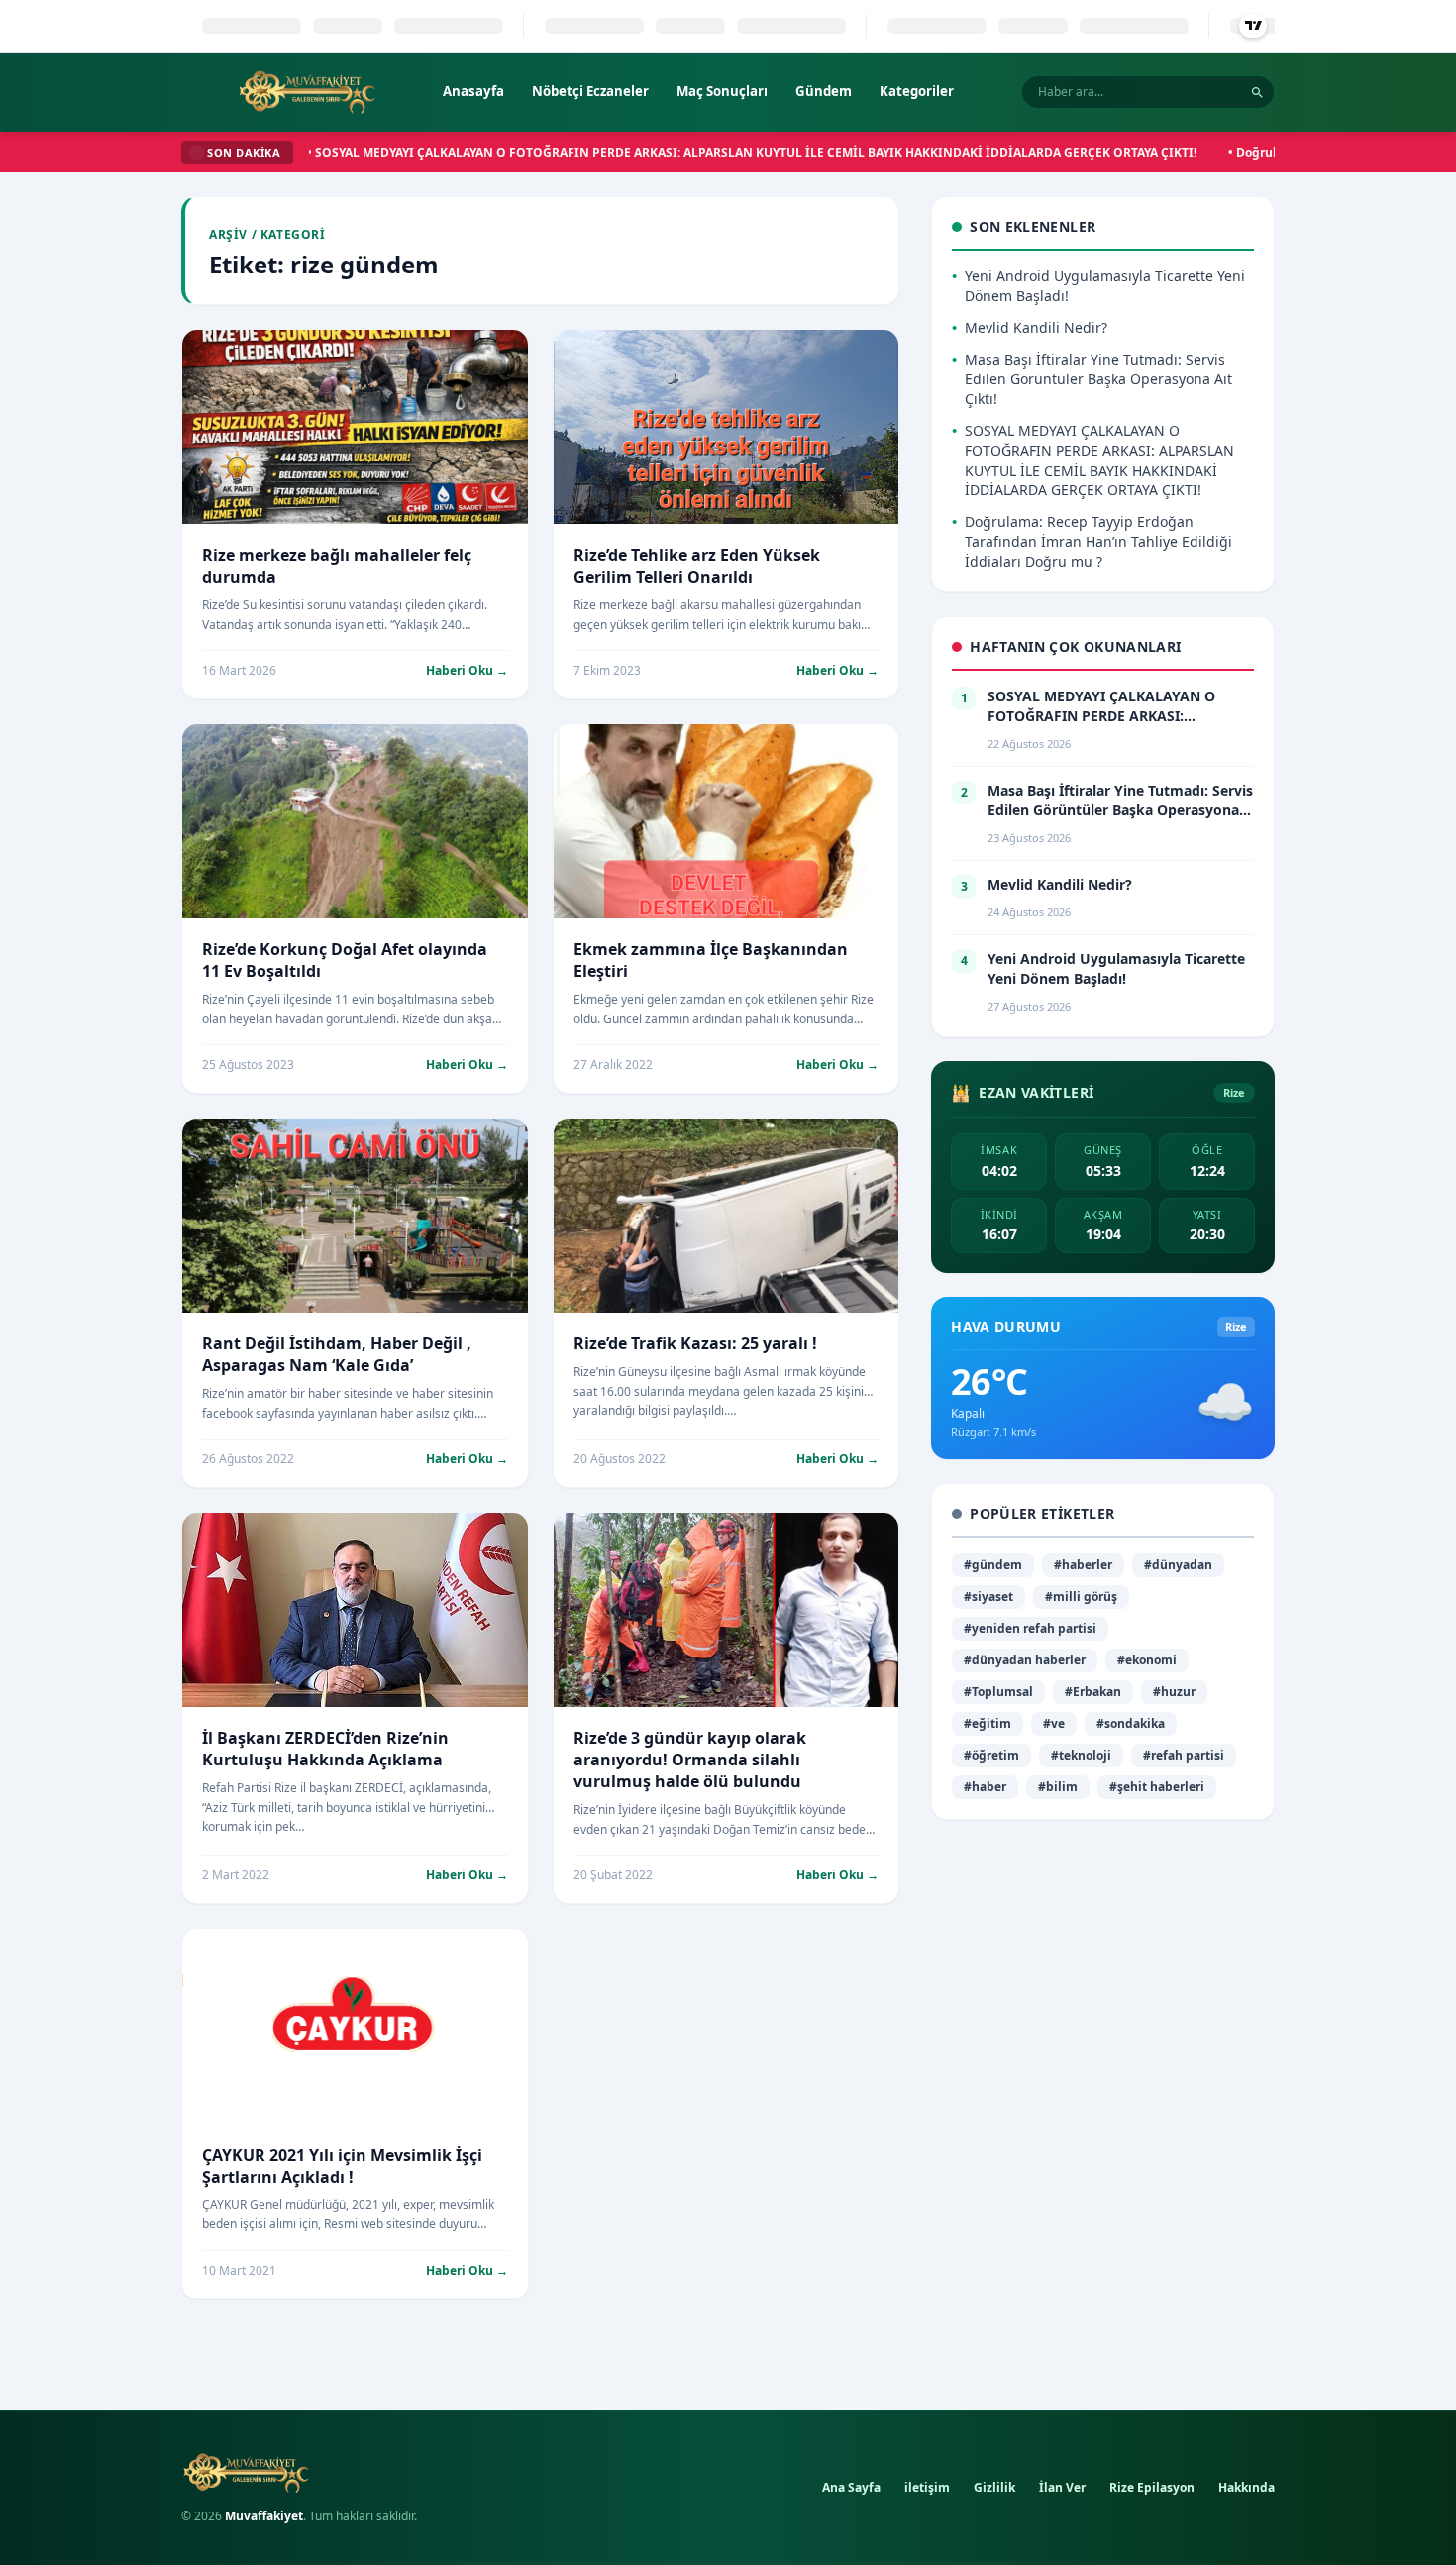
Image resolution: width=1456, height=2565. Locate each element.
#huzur (1174, 1692)
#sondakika (1131, 1723)
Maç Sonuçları (722, 91)
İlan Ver (1062, 2487)
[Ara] (1257, 93)
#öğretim (991, 1755)
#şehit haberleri (1157, 1787)
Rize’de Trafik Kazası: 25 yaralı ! (695, 1343)
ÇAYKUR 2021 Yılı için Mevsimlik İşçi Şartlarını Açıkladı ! (342, 2166)
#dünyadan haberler (1025, 1660)
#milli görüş (1081, 1597)
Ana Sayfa (851, 2487)
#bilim (1058, 1787)
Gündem (824, 91)
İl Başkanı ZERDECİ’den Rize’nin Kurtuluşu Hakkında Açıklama (325, 1749)
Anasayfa (473, 91)
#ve (1054, 1723)
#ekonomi (1147, 1660)
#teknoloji (1081, 1755)
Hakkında (1247, 2487)
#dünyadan (1178, 1565)
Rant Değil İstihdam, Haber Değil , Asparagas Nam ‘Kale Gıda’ (337, 1354)
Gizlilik (994, 2487)
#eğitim (988, 1723)
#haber (985, 1787)
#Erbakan (1093, 1692)
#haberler (1083, 1565)
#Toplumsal (998, 1692)
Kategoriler (917, 91)
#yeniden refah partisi (1030, 1628)
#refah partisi (1184, 1755)
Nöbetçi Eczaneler (590, 91)
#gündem (993, 1565)
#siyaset (988, 1597)
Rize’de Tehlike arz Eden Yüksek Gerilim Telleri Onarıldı (697, 566)
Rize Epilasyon (1152, 2487)
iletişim (927, 2487)
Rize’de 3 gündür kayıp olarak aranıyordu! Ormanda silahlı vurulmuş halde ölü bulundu (690, 1760)
